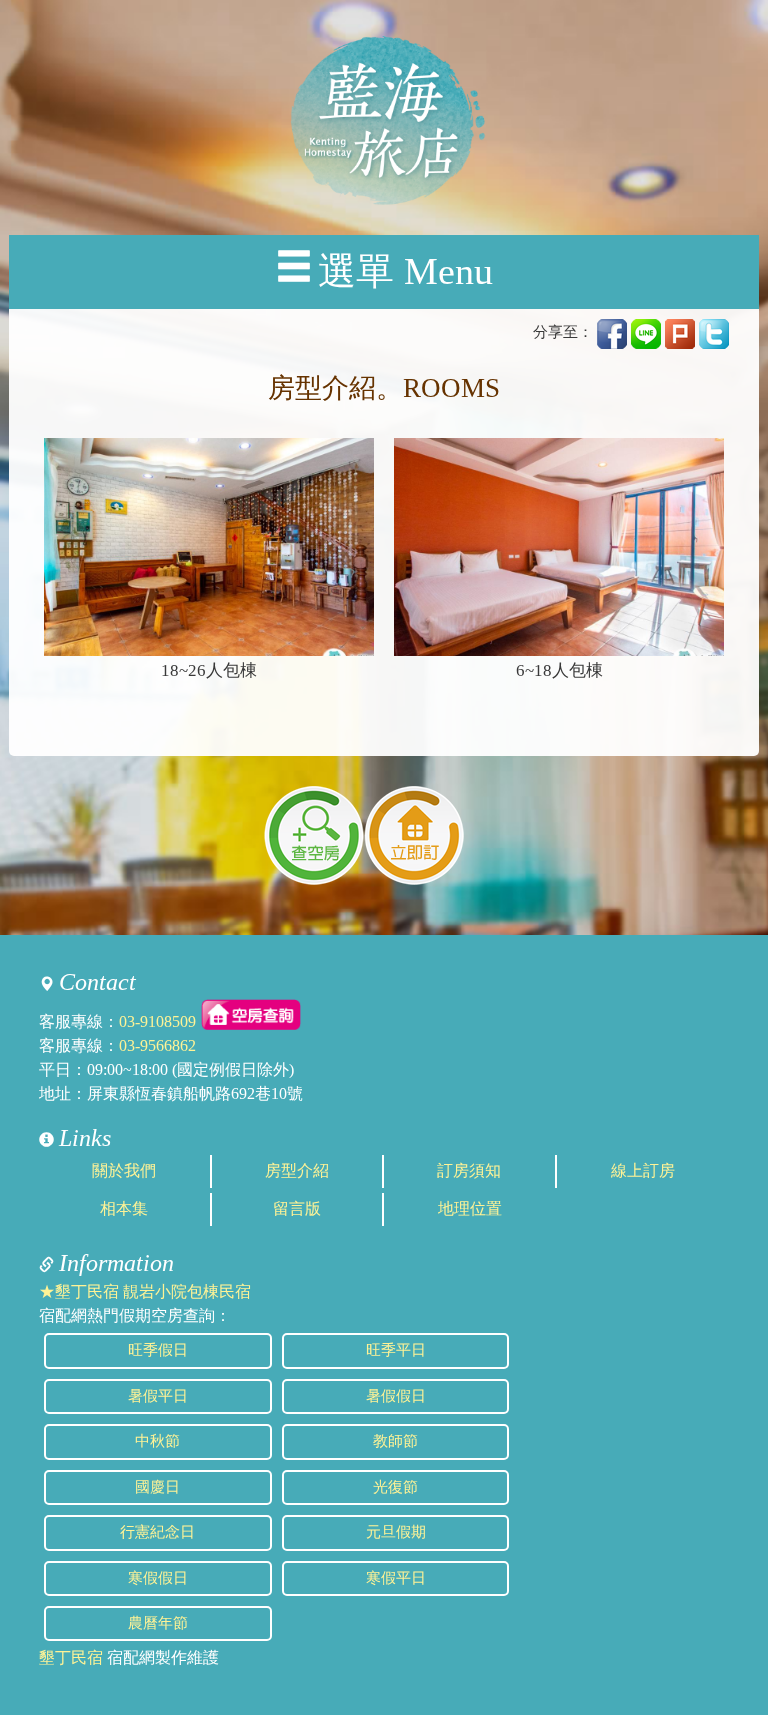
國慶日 (157, 1487)
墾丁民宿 (71, 1657)
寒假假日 (158, 1578)
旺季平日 (396, 1350)
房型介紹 (297, 1170)
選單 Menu (405, 271)
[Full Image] (209, 547)
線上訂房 (643, 1170)
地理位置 (470, 1208)
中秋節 (157, 1441)
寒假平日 (396, 1578)
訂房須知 (469, 1170)
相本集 (124, 1208)
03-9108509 (157, 1021)
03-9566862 (157, 1045)
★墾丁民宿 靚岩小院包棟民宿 (145, 1291)
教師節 (395, 1441)
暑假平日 (158, 1396)
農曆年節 (158, 1623)
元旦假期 (396, 1532)
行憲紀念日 (157, 1532)
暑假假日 (396, 1396)
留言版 (297, 1208)
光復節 (395, 1487)
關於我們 (124, 1170)
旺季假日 (158, 1350)
